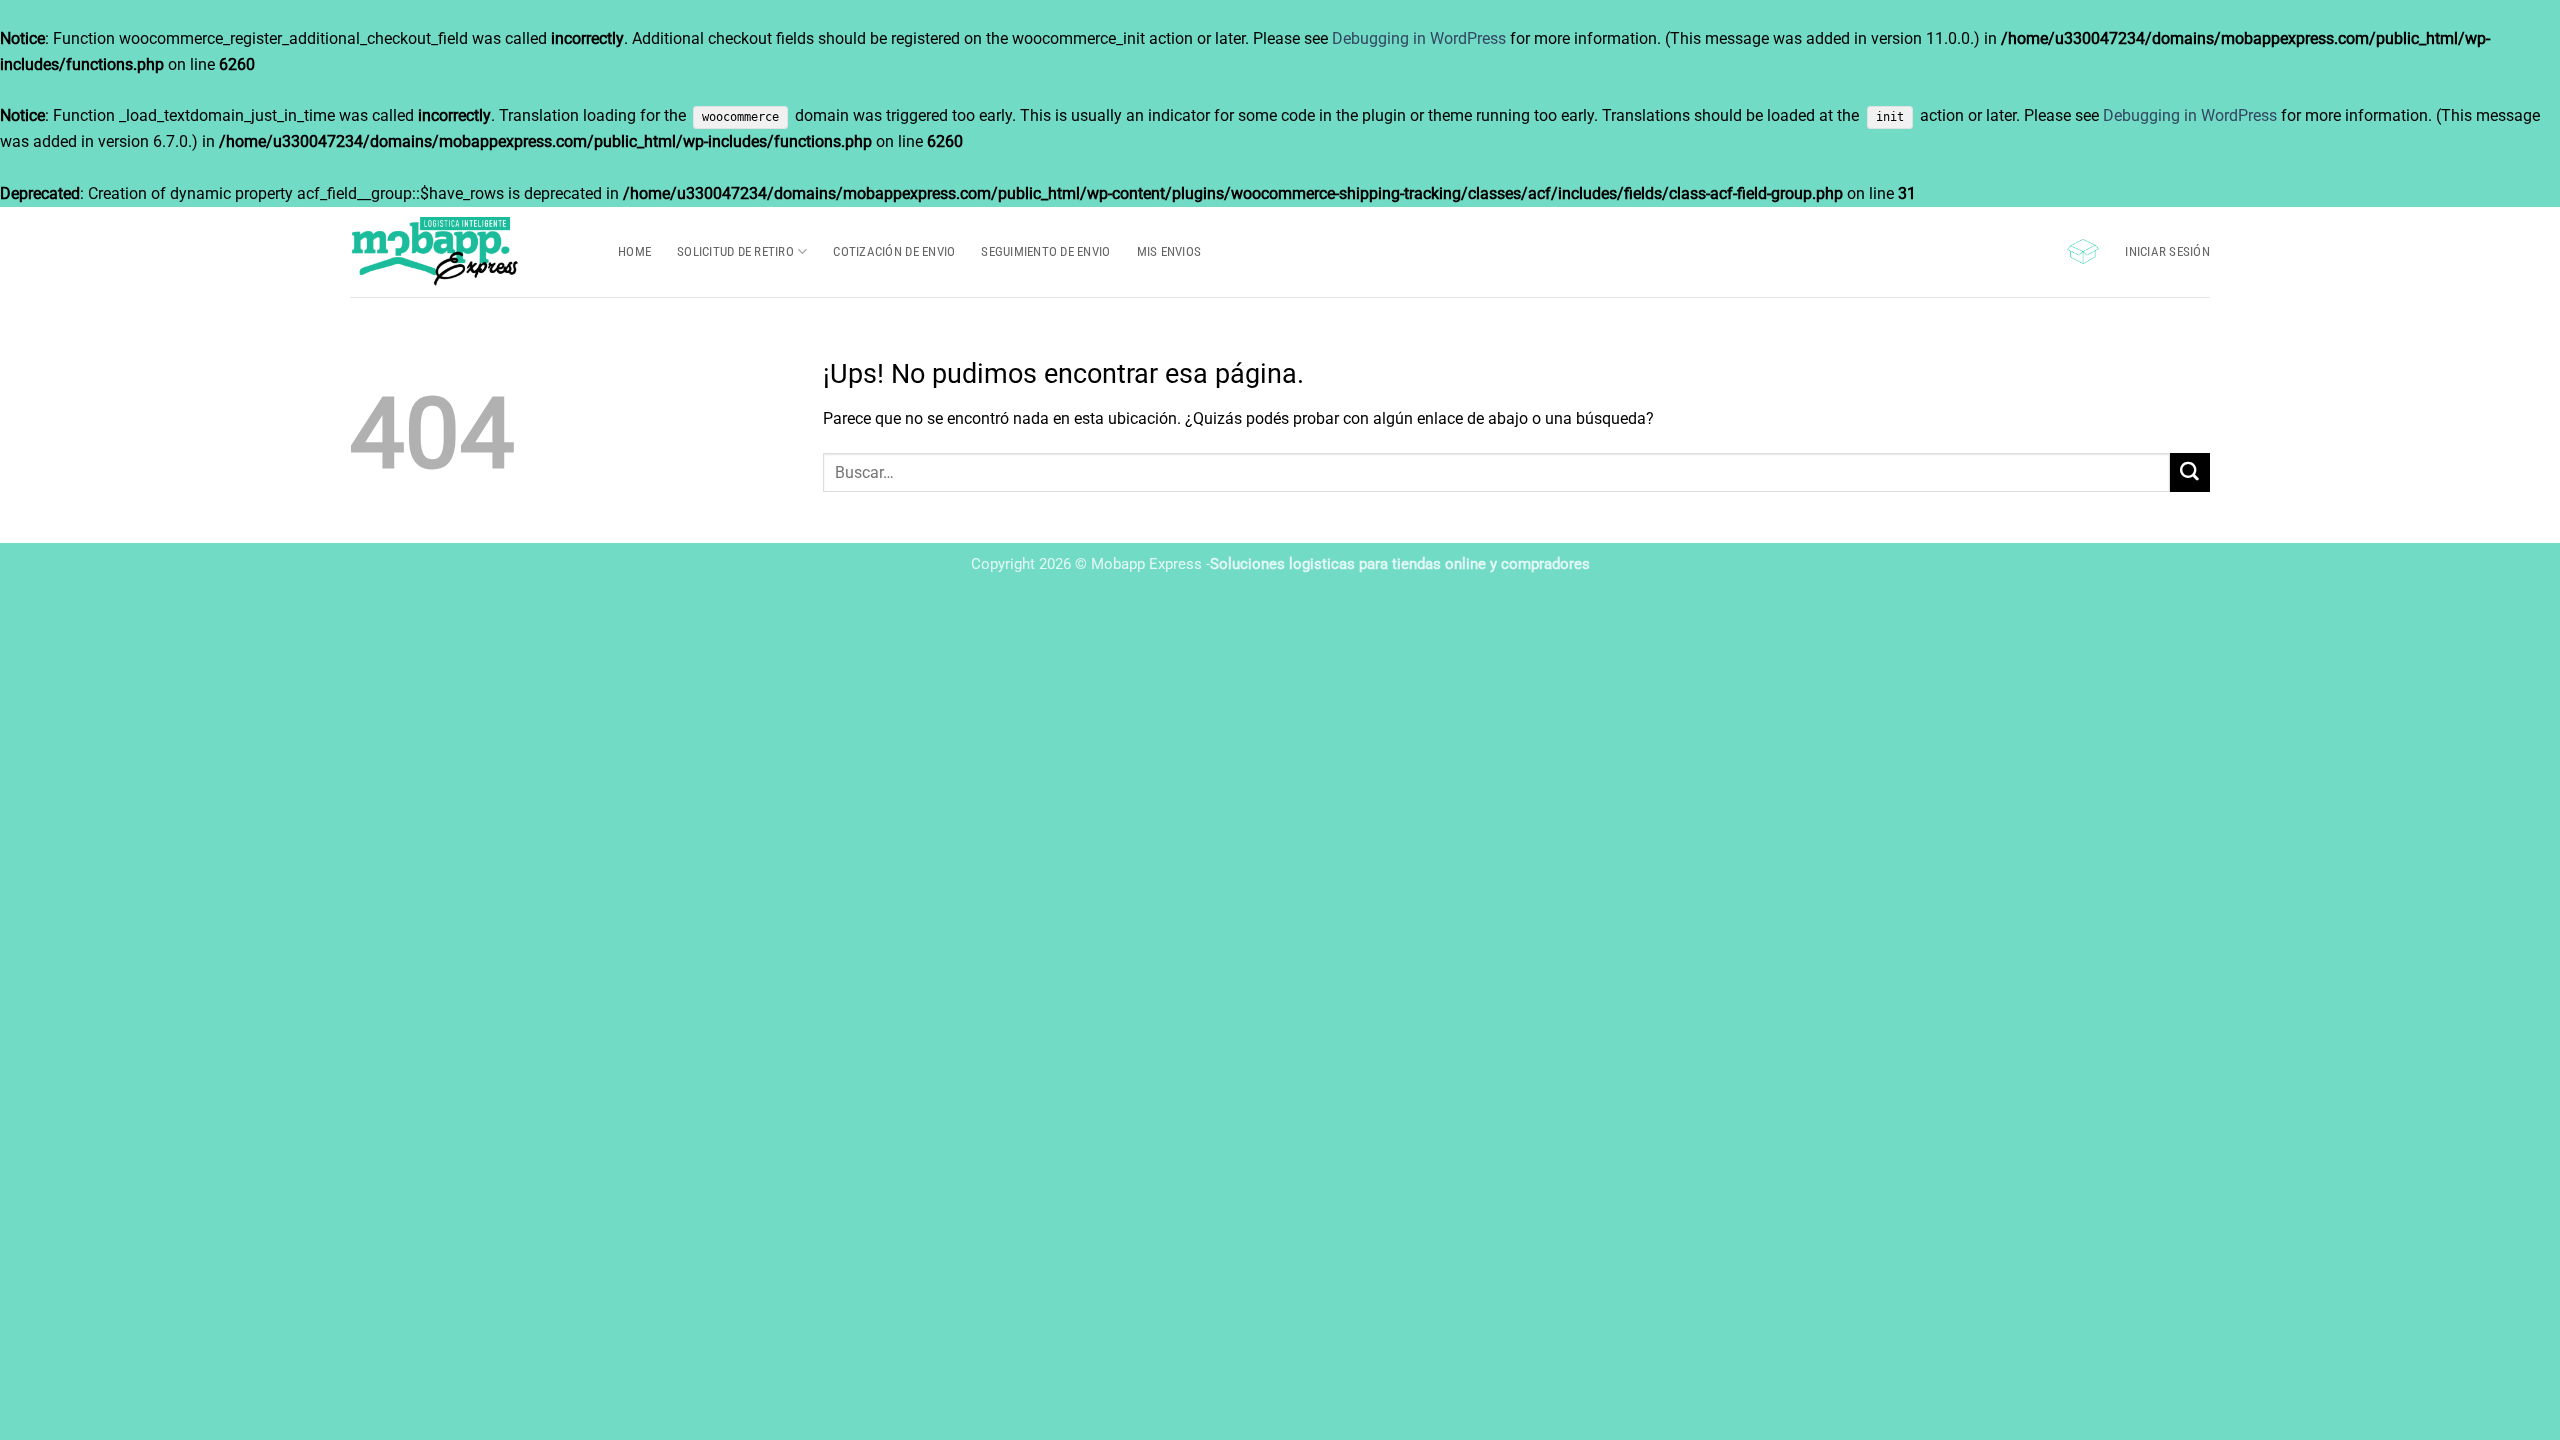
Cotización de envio (894, 251)
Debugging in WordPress (1419, 38)
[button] (2083, 251)
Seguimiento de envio (1045, 251)
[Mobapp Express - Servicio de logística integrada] (469, 252)
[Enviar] (2190, 472)
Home (634, 251)
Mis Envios (1169, 251)
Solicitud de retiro (735, 251)
